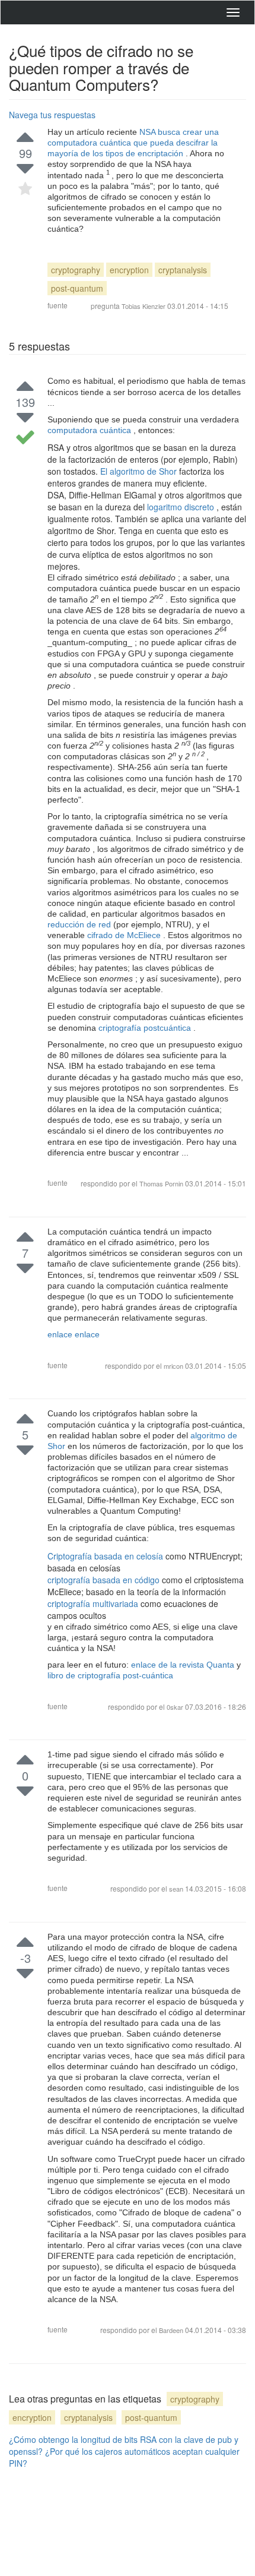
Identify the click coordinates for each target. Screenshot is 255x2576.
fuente (58, 305)
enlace (61, 1334)
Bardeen (172, 2330)
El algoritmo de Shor (140, 471)
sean (177, 1889)
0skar (176, 1707)
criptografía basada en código (105, 1580)
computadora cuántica (90, 430)
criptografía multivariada (94, 1603)
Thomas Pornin (161, 1183)
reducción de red (80, 924)
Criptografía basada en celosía (106, 1556)
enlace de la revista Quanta (184, 1665)
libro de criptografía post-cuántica (110, 1675)
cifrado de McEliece (125, 935)
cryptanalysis (183, 270)
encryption (129, 270)
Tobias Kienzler (144, 306)
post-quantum (77, 288)
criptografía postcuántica (146, 1028)
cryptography (76, 270)
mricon (174, 1366)
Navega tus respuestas (52, 115)
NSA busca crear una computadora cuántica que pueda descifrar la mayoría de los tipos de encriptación (133, 143)
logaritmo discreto (182, 507)
